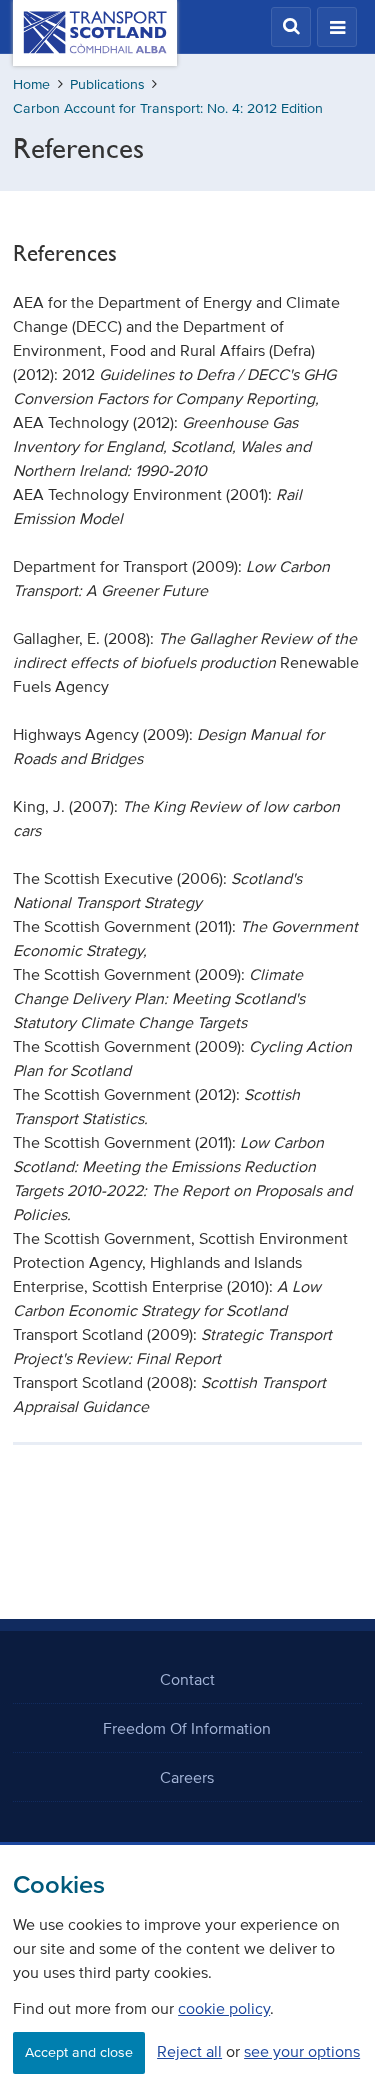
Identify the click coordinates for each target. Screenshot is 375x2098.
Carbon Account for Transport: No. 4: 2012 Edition (168, 108)
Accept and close (79, 2052)
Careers (187, 1777)
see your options (302, 2051)
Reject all (189, 2051)
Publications (107, 84)
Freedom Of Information (187, 1728)
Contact (187, 1679)
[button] (291, 27)
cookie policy (224, 2008)
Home (31, 84)
